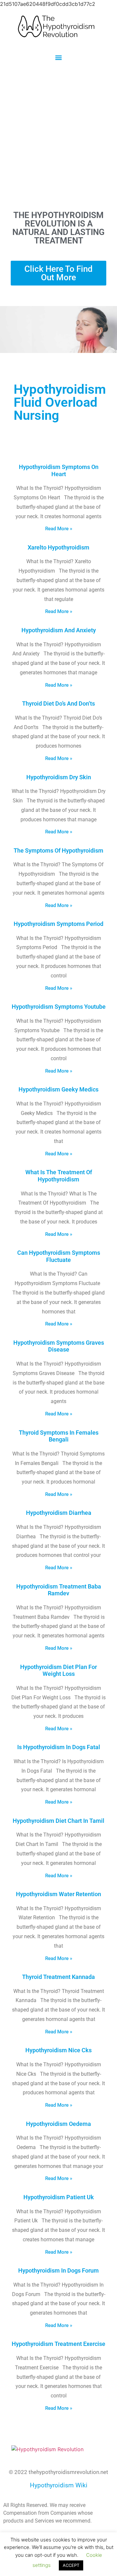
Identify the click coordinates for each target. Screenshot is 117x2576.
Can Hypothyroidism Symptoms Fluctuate (59, 1256)
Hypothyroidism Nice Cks (58, 2050)
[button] (59, 57)
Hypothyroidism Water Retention (58, 1894)
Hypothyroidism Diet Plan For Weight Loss (58, 1670)
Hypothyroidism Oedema (58, 2124)
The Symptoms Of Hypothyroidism (58, 850)
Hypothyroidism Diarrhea (59, 1513)
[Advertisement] (58, 136)
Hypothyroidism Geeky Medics (58, 1089)
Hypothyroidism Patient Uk (59, 2197)
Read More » (59, 529)
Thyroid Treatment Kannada (58, 1977)
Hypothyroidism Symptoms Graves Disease (59, 1346)
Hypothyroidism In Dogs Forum (58, 2270)
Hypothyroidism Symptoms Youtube (59, 1007)
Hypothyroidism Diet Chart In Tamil (58, 1821)
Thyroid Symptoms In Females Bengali (59, 1436)
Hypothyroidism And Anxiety (59, 630)
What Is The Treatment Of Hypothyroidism (59, 1176)
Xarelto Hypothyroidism (58, 547)
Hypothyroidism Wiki (59, 2485)
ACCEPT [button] (71, 2565)
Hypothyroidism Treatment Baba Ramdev (59, 1590)
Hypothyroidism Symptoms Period (58, 924)
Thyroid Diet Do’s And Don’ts (58, 703)
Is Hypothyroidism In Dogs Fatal (59, 1747)
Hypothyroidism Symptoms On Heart (59, 470)
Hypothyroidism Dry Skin (59, 777)
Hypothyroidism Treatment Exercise (58, 2344)
